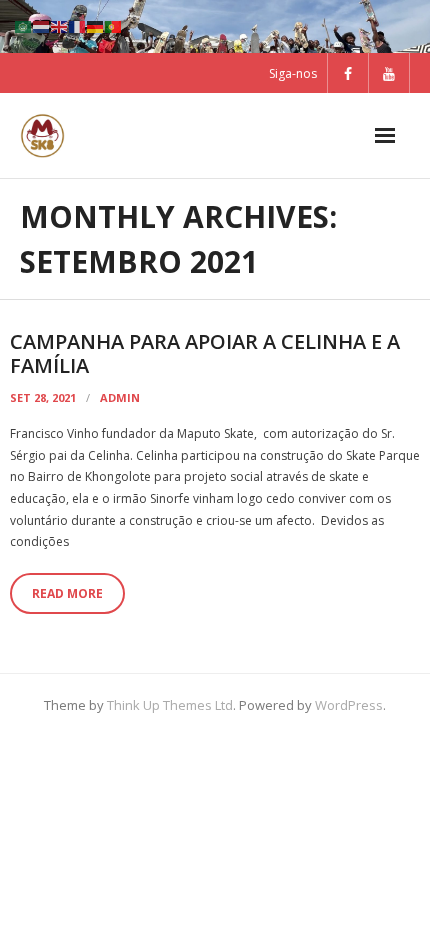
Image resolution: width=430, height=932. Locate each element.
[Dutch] (42, 25)
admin (120, 397)
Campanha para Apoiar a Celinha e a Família (205, 353)
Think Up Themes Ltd (170, 705)
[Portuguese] (114, 25)
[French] (78, 25)
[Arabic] (24, 25)
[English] (60, 25)
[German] (96, 25)
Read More (67, 593)
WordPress (349, 705)
